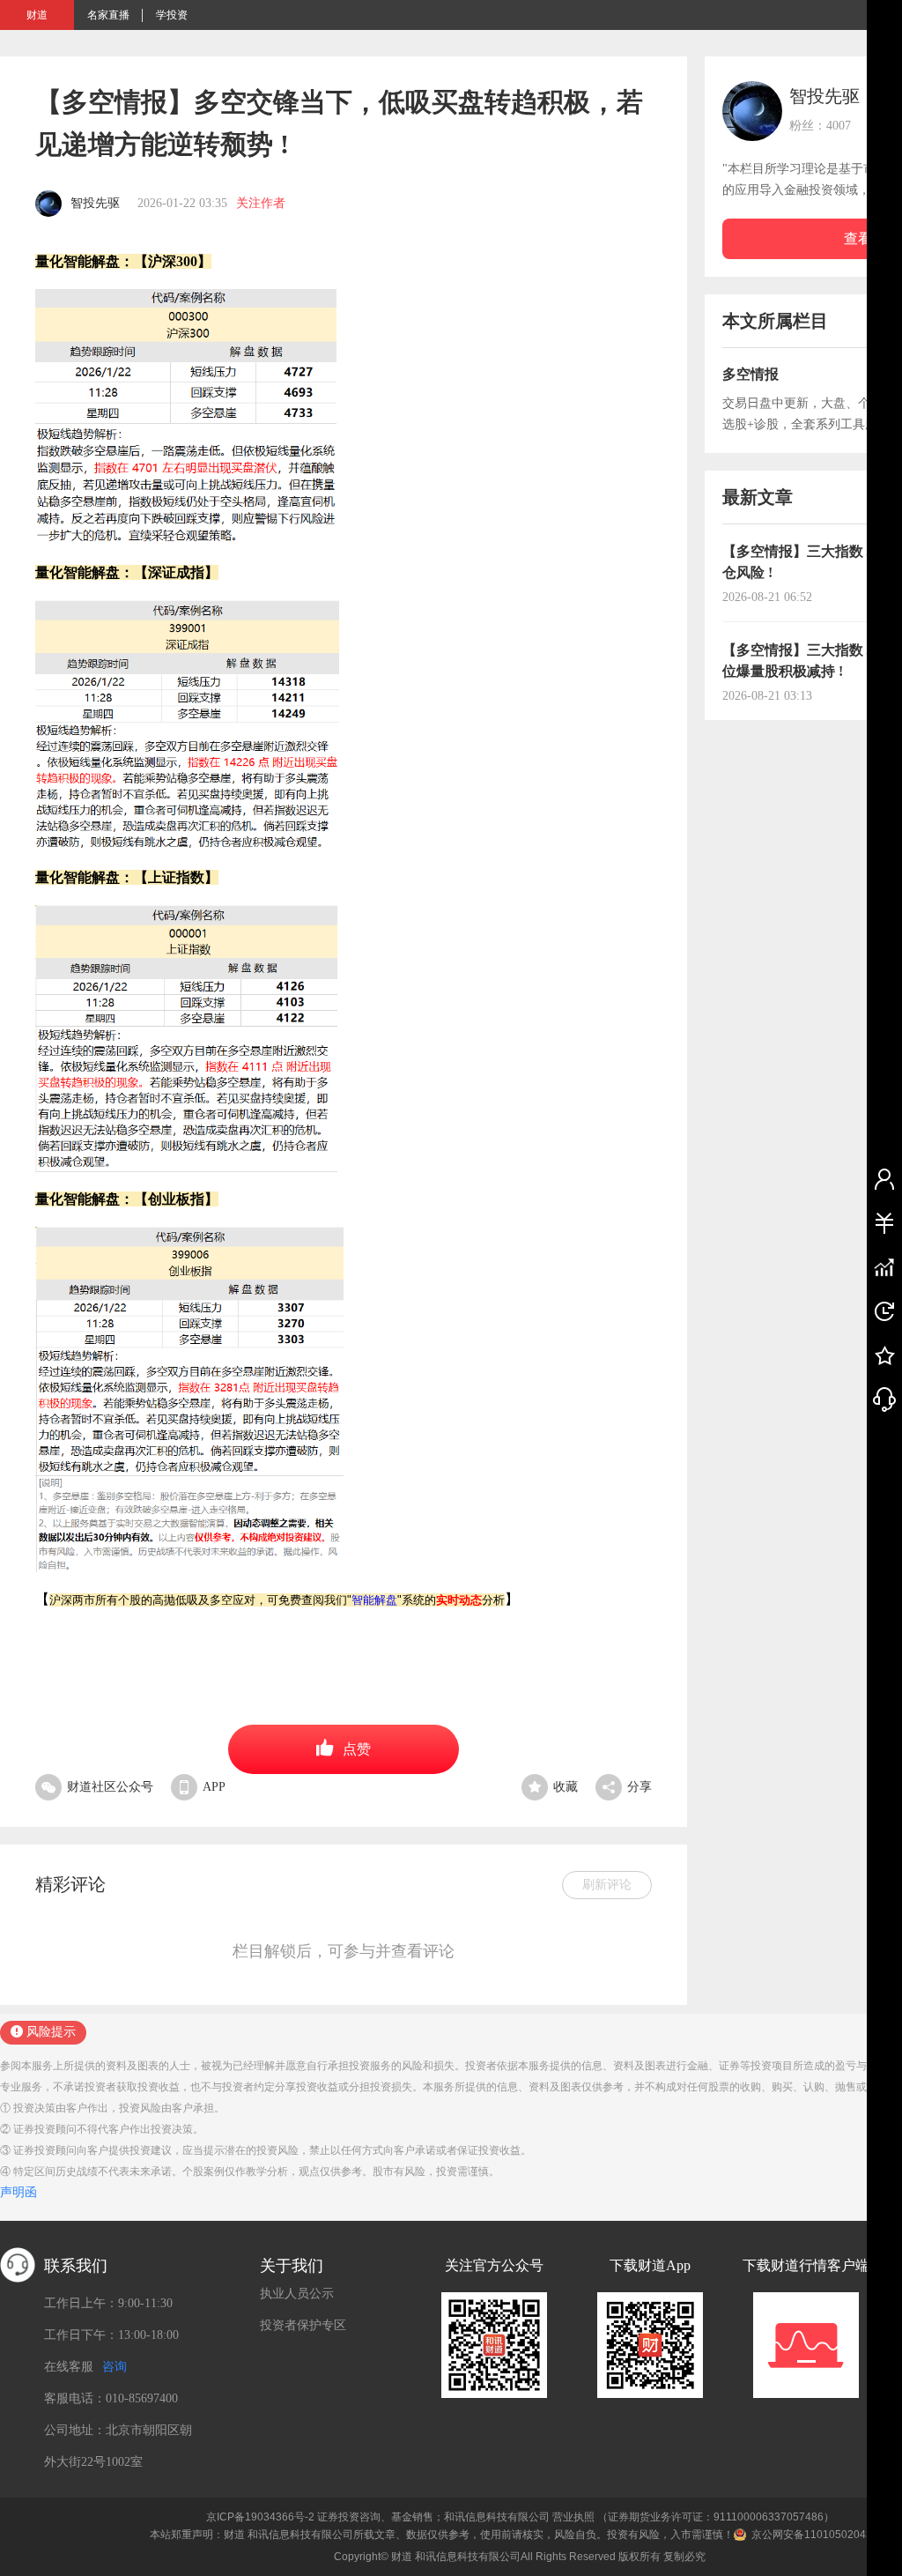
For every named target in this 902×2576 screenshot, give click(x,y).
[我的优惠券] (884, 1222)
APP (214, 1787)
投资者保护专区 (303, 2325)
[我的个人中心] (884, 1178)
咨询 (115, 2367)
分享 (640, 1787)
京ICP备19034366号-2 (260, 2517)
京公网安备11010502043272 (821, 2535)
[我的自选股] (884, 1266)
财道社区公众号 (110, 1787)
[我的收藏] (884, 1355)
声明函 (18, 2192)
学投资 (172, 15)
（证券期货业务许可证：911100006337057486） (716, 2517)
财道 (37, 15)
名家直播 (108, 15)
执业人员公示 (297, 2294)
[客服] (884, 1399)
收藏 (566, 1787)
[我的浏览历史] (884, 1310)
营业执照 (573, 2517)
